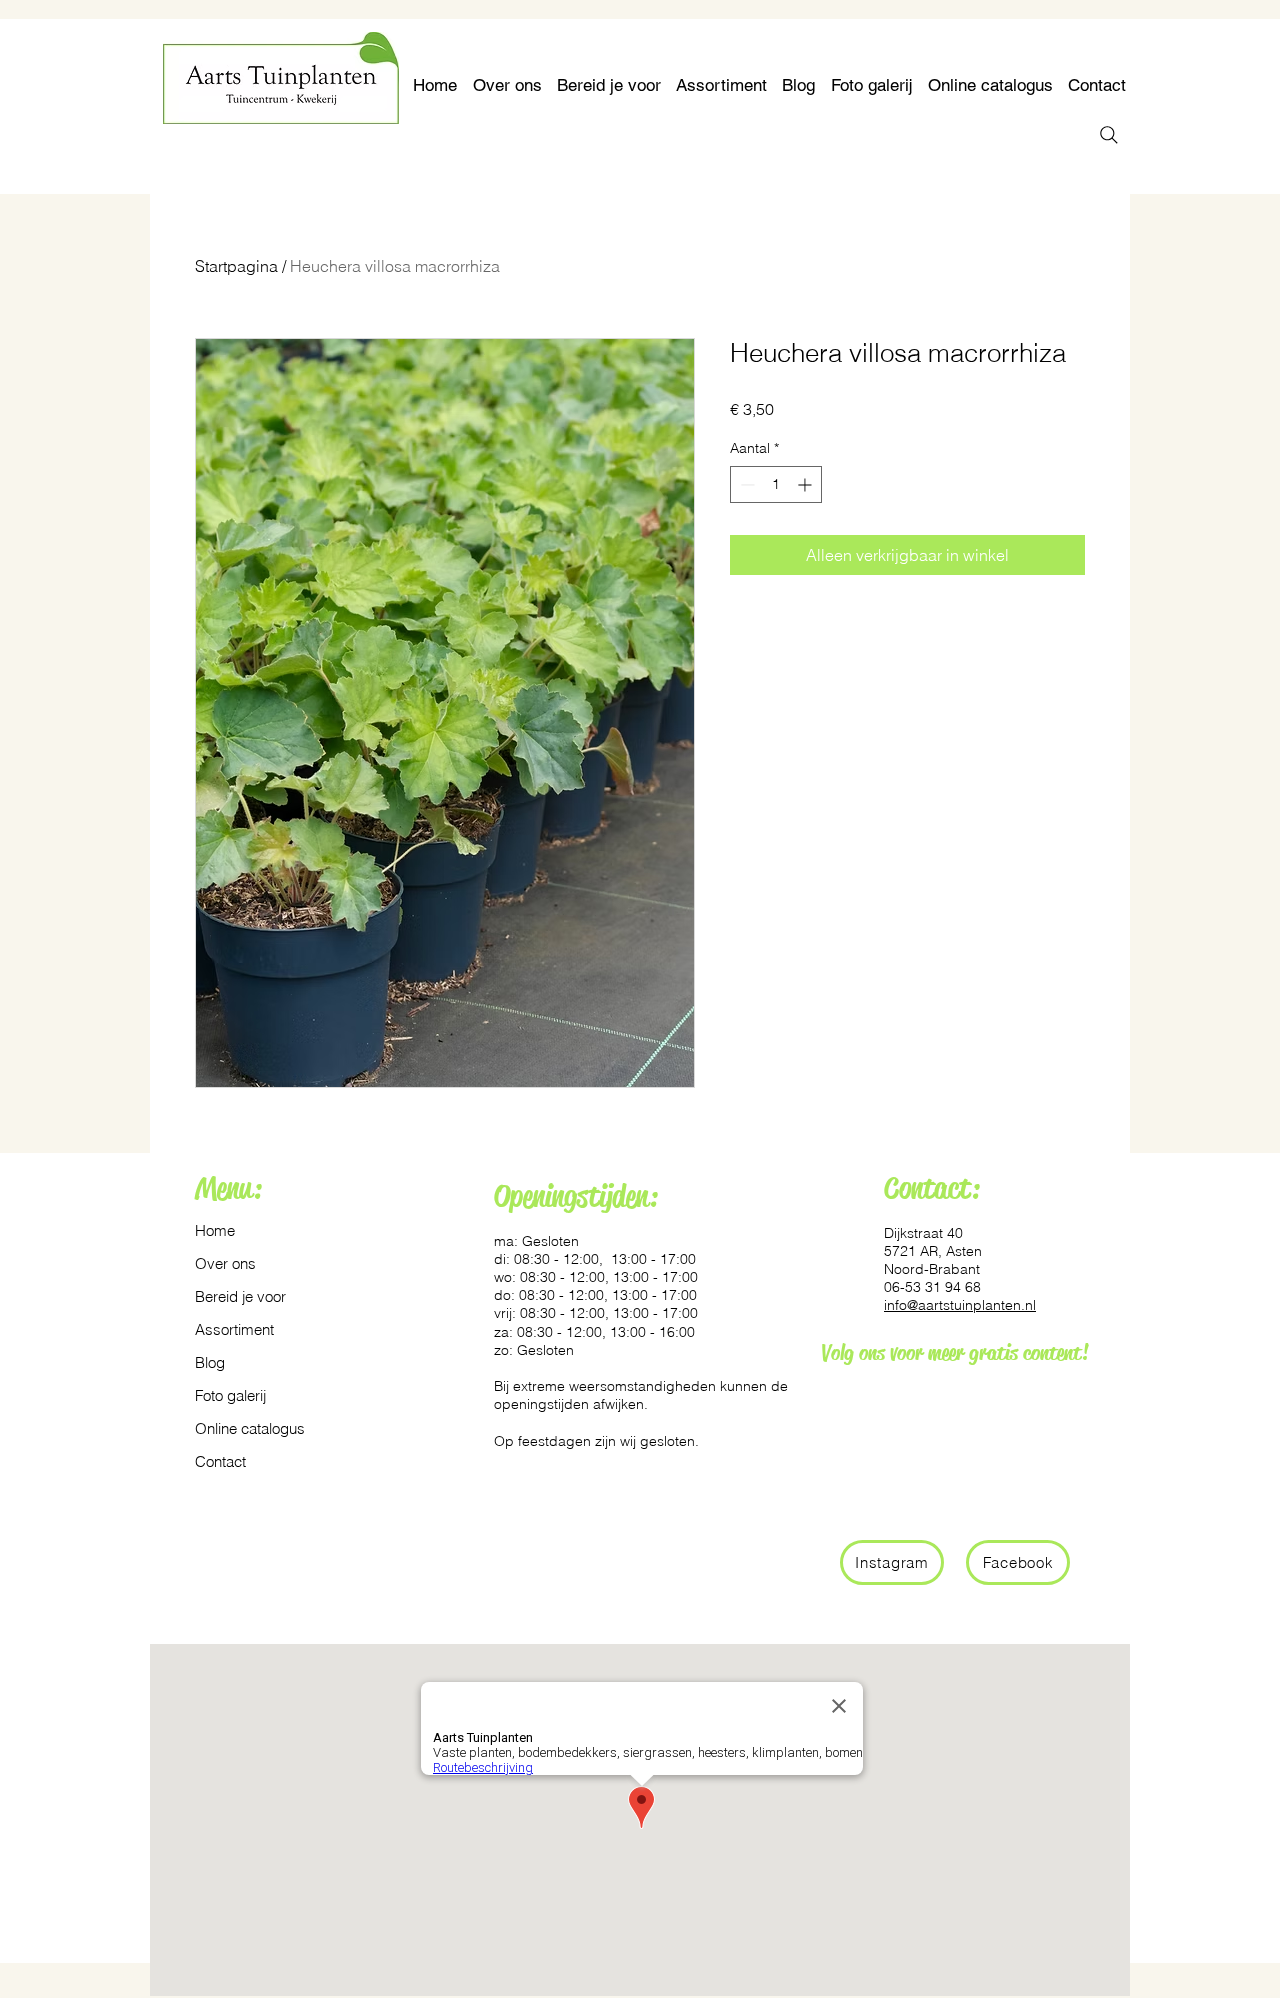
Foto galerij (230, 1395)
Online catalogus (243, 1428)
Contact (220, 1461)
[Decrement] (745, 484)
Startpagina (236, 266)
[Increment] (806, 484)
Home (215, 1230)
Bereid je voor (240, 1296)
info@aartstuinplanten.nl (960, 1305)
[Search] (1109, 135)
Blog (210, 1362)
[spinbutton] (776, 484)
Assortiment (234, 1329)
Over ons (225, 1263)
